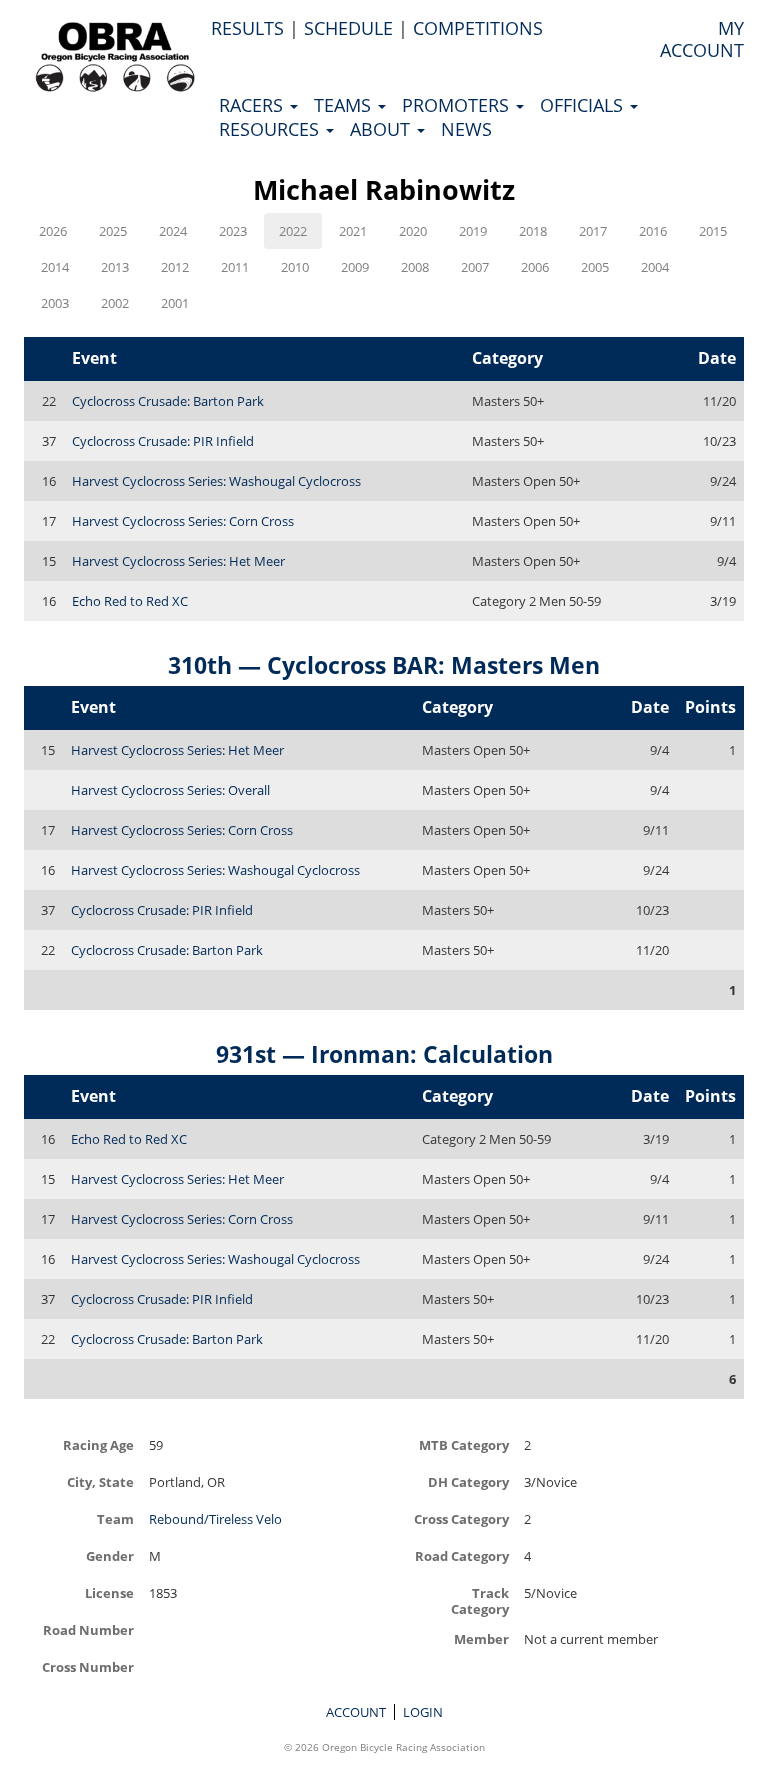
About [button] (382, 129)
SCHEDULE (348, 28)
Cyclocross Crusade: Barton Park (168, 401)
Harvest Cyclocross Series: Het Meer (178, 561)
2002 (115, 303)
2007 (475, 267)
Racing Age (98, 1444)
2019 (473, 231)
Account (356, 1712)
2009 (355, 267)
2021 (353, 231)
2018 (533, 231)
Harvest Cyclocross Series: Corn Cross (183, 521)
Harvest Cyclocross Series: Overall (170, 790)
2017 (593, 231)
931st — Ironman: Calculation (384, 1054)
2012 (175, 267)
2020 (413, 231)
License (109, 1592)
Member (481, 1638)
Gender (110, 1555)
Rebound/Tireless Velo (215, 1519)
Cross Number (88, 1666)
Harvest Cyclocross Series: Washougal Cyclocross (216, 481)
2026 (53, 231)
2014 (55, 267)
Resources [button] (271, 129)
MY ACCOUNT (702, 39)
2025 (113, 231)
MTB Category (464, 1444)
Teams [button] (345, 105)
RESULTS (247, 28)
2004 (655, 267)
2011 (235, 267)
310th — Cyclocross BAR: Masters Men (384, 665)
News (466, 129)
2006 (535, 267)
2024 (173, 231)
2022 (293, 231)
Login (423, 1712)
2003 (55, 303)
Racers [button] (253, 105)
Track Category (480, 1600)
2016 (653, 231)
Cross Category (461, 1518)
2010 (295, 267)
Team (115, 1518)
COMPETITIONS (478, 28)
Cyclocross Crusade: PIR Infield (163, 441)
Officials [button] (584, 105)
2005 (595, 267)
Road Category (462, 1555)
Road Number (88, 1629)
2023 (233, 231)
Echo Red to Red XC (130, 601)
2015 (713, 231)
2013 (115, 267)
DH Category (468, 1481)
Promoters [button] (458, 105)
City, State (100, 1481)
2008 (415, 267)
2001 (175, 303)
